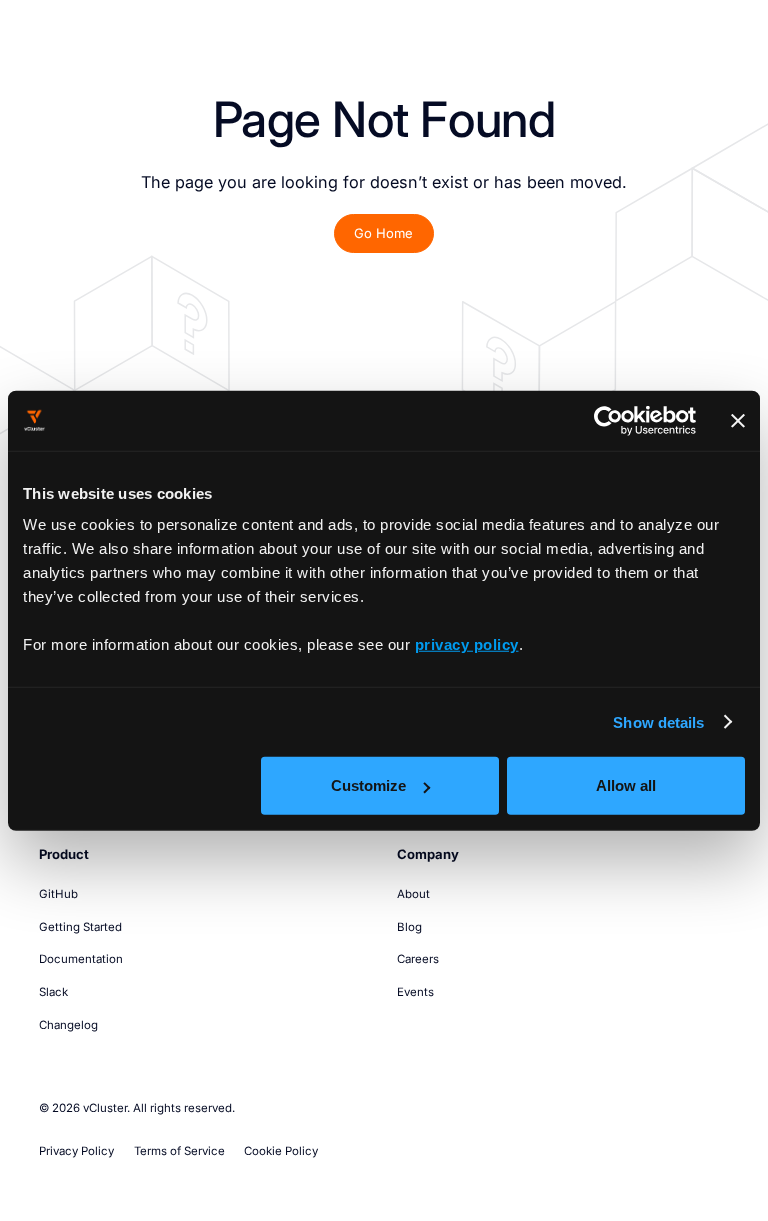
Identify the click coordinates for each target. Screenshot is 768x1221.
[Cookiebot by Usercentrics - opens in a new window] (608, 420)
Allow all (626, 785)
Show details (658, 721)
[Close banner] (738, 420)
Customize (368, 785)
